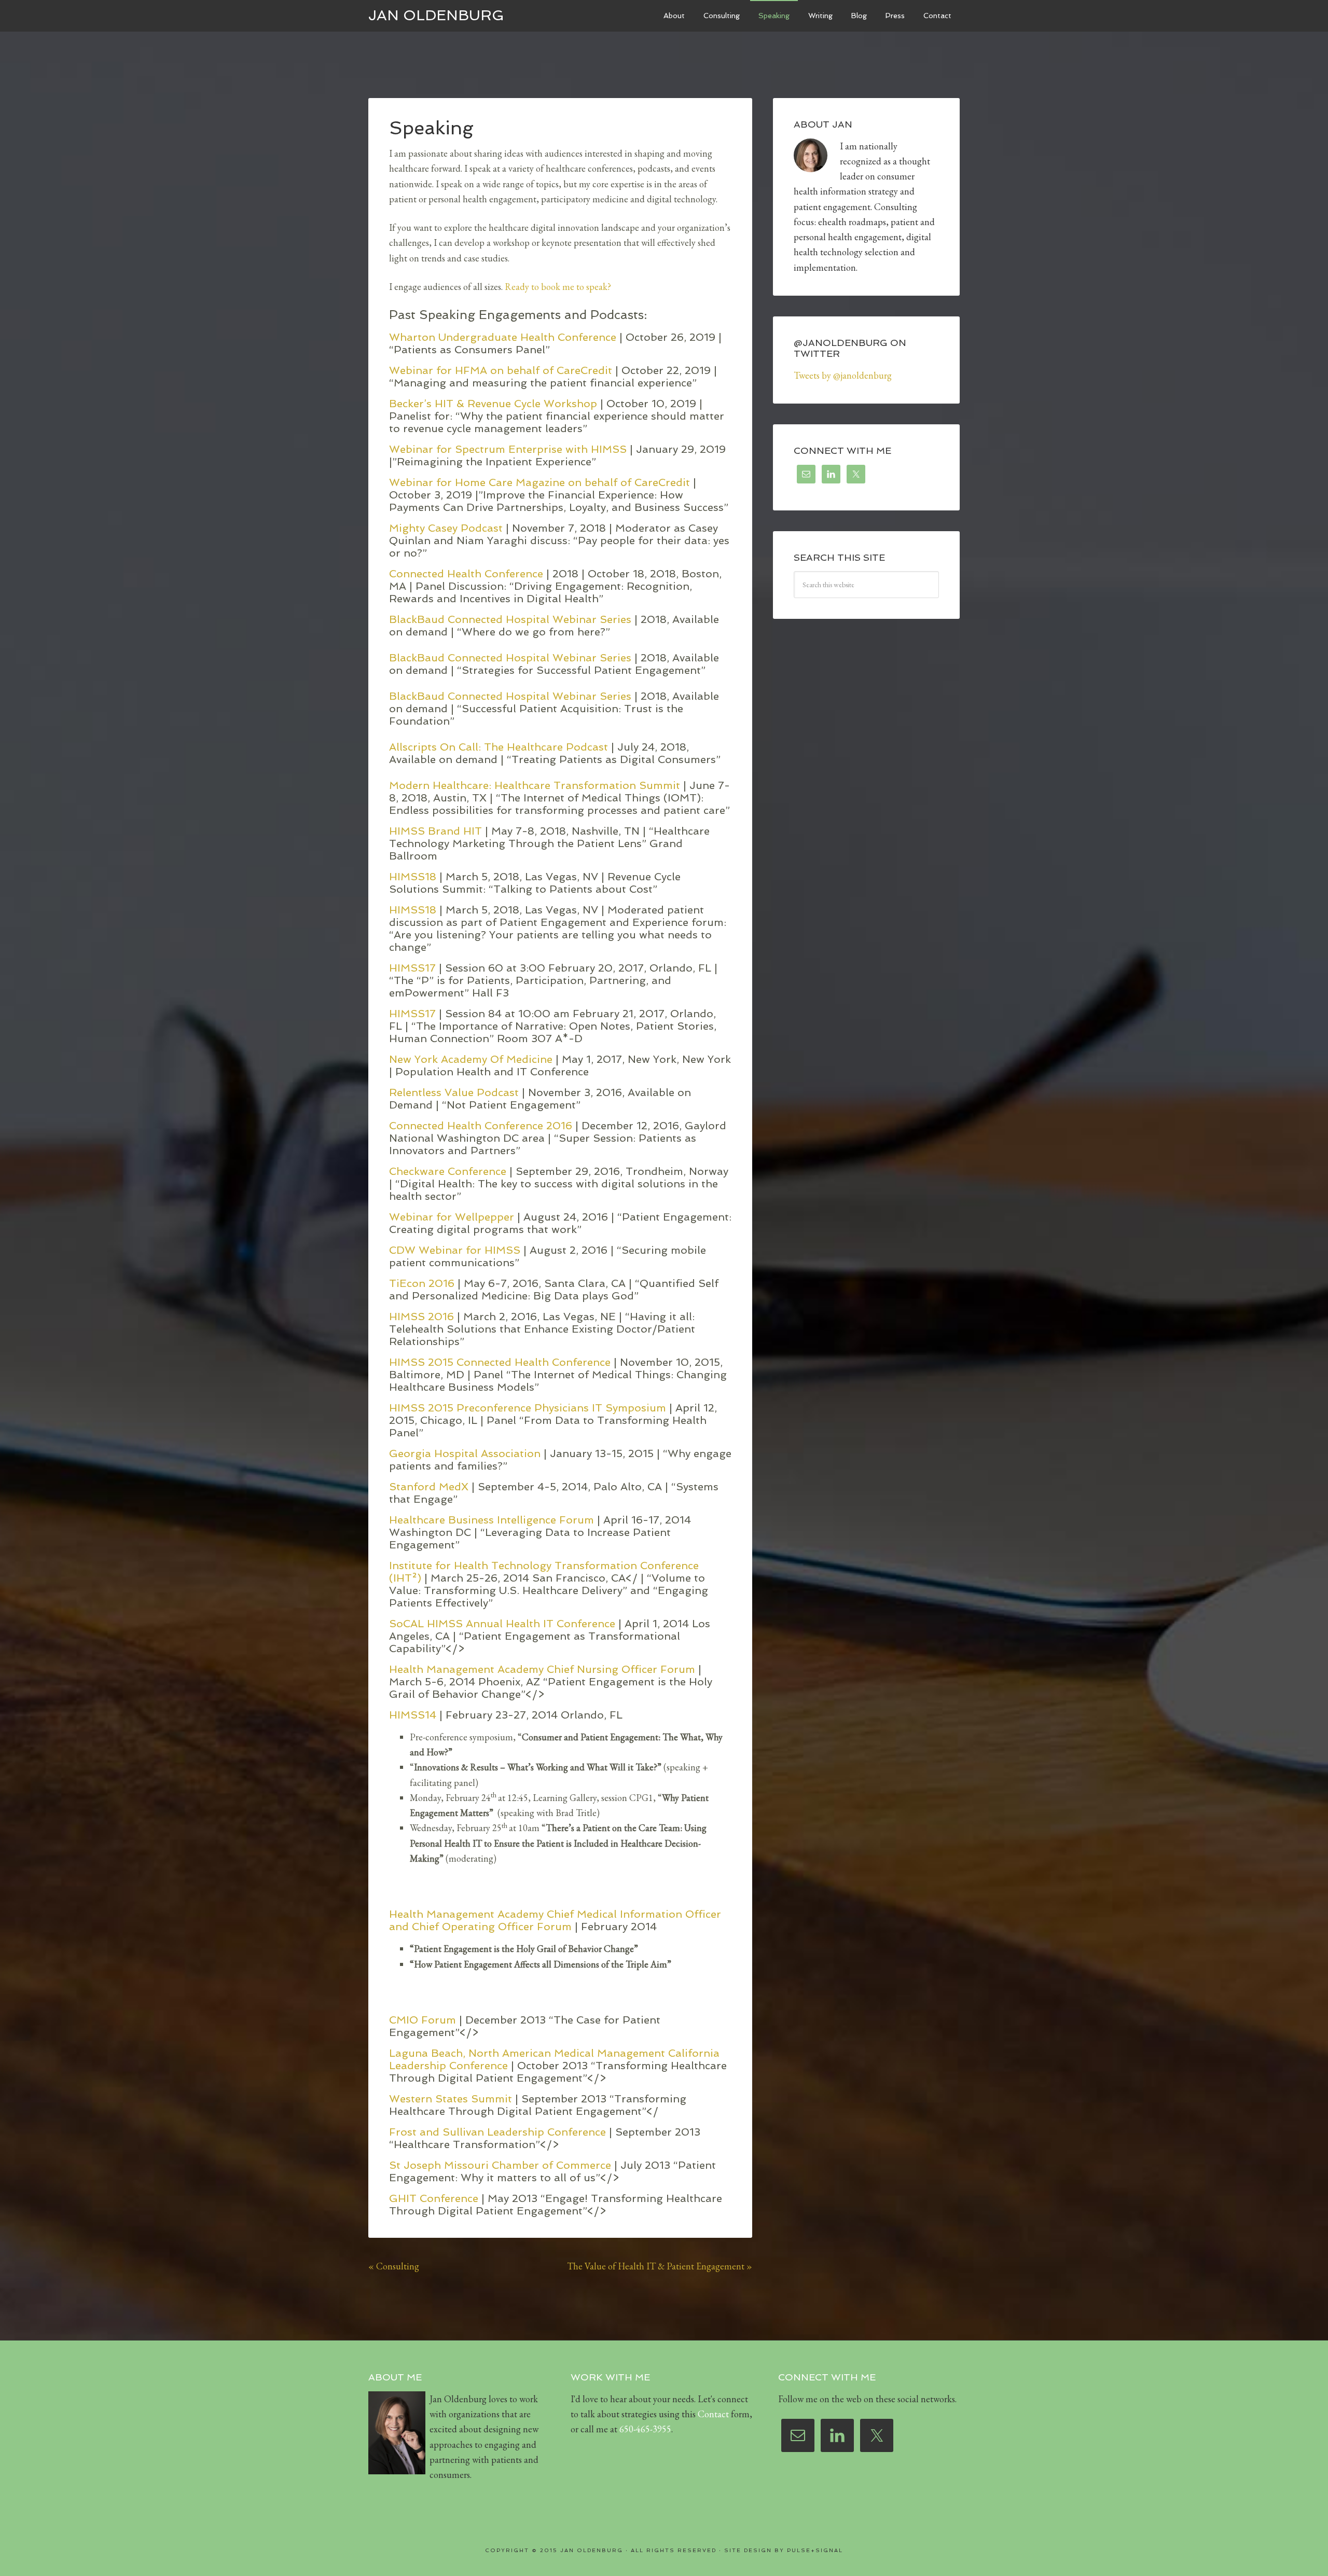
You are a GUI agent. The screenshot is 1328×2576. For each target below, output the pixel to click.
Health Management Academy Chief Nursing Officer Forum (542, 1669)
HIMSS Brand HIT (435, 831)
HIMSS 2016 (423, 1317)
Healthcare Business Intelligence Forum (492, 1520)
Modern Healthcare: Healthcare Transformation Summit (536, 785)
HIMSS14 (413, 1715)
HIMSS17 (414, 968)
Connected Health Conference (468, 574)
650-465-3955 (645, 2429)
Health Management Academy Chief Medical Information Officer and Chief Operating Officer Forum (555, 1920)
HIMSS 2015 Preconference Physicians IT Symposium (529, 1408)
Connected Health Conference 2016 (482, 1126)
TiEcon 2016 (423, 1283)
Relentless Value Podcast (455, 1092)
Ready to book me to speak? (558, 287)
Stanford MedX (429, 1487)
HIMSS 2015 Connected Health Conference (501, 1362)
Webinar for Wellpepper (453, 1217)
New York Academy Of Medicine (472, 1059)
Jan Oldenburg (436, 15)
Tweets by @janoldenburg (843, 375)
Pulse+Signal (815, 2550)
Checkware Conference (449, 1171)
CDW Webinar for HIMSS (456, 1250)
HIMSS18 (414, 877)
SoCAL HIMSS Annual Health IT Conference (502, 1624)
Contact (713, 2414)
